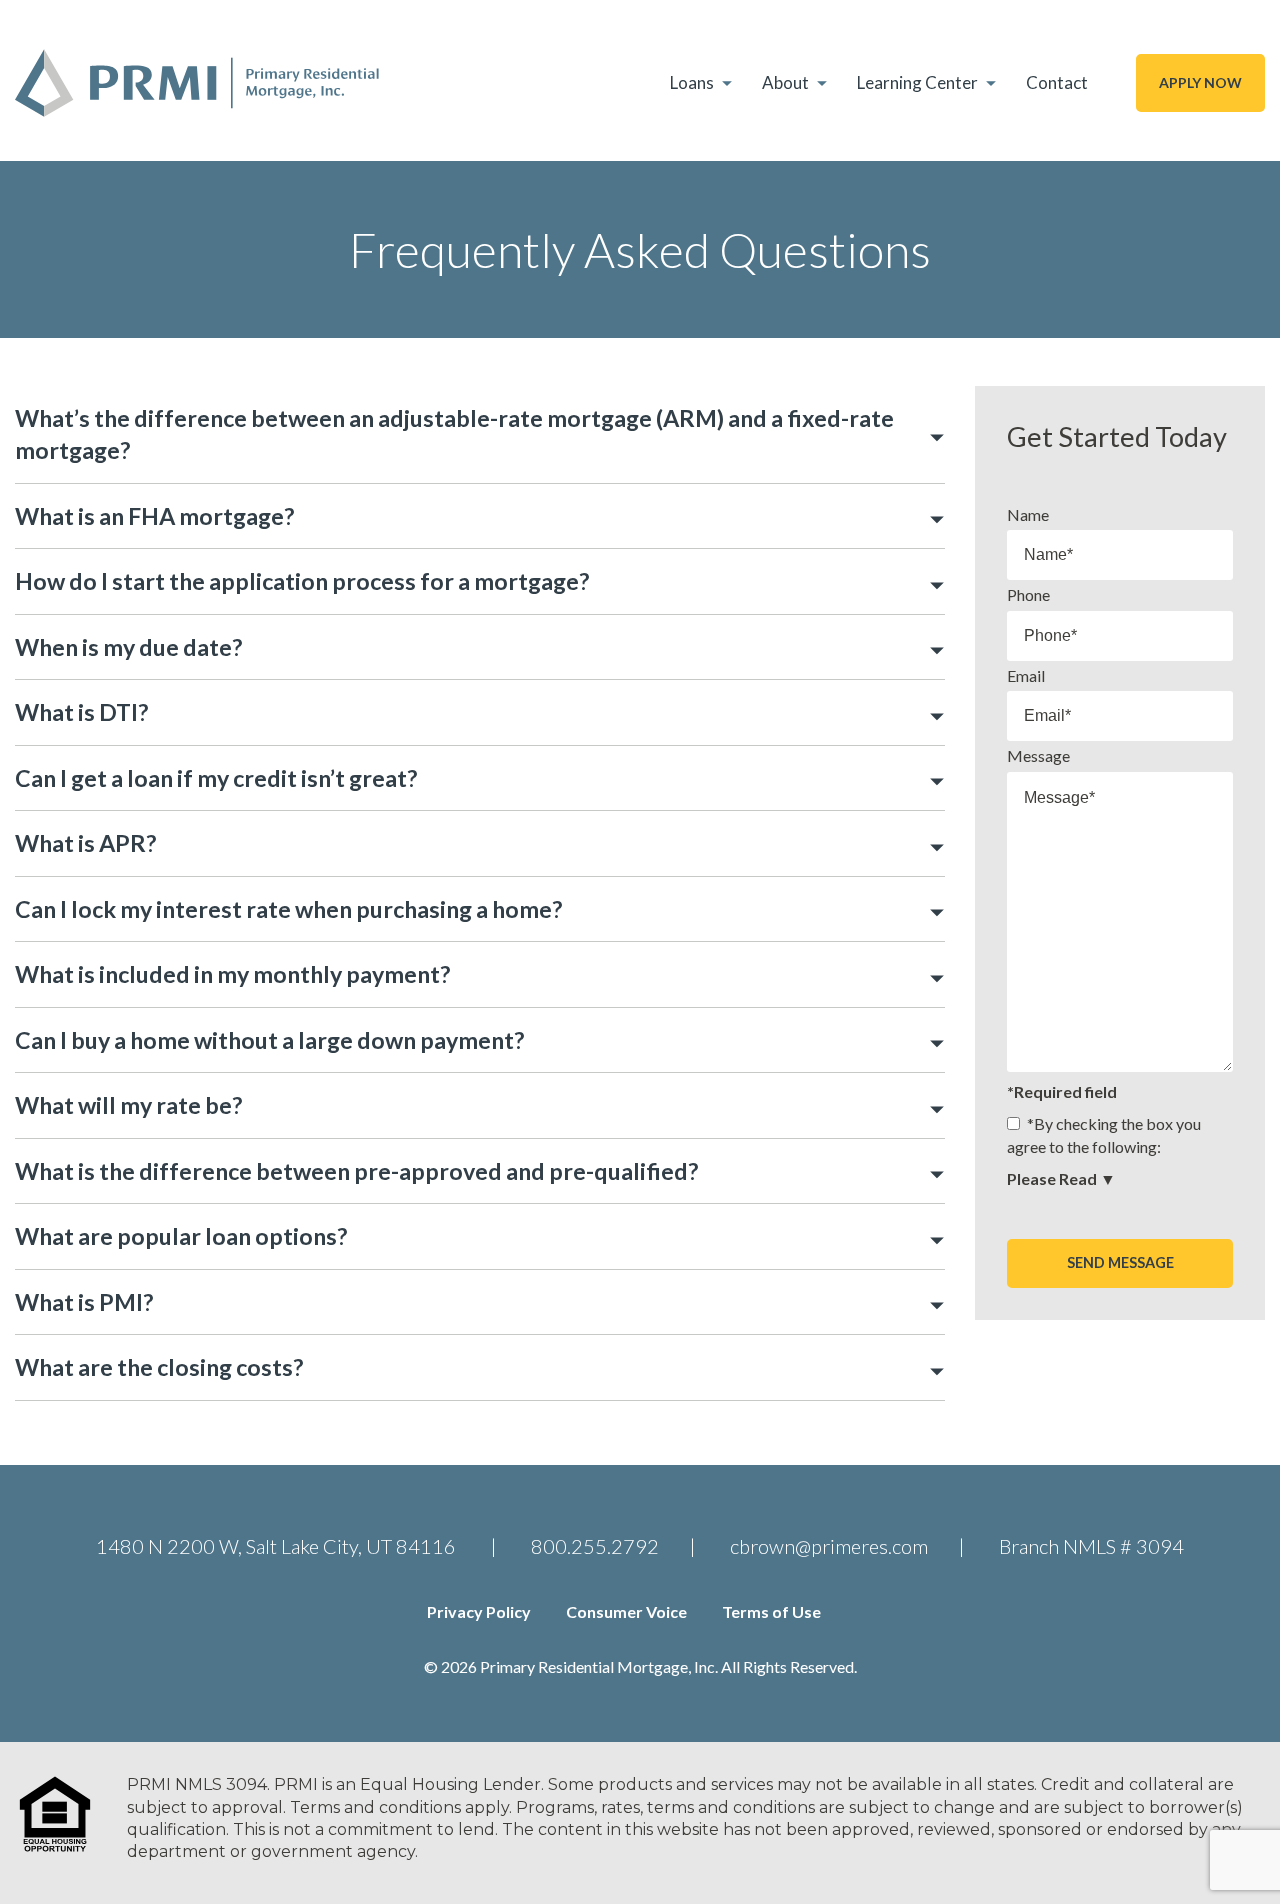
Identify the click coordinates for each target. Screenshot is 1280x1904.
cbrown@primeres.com (829, 1546)
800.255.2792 (595, 1546)
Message (1038, 755)
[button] (480, 434)
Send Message (1120, 1262)
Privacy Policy (479, 1611)
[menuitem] (704, 83)
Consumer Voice (626, 1611)
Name (1028, 514)
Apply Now (1200, 82)
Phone (1028, 594)
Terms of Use (771, 1611)
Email (1026, 675)
